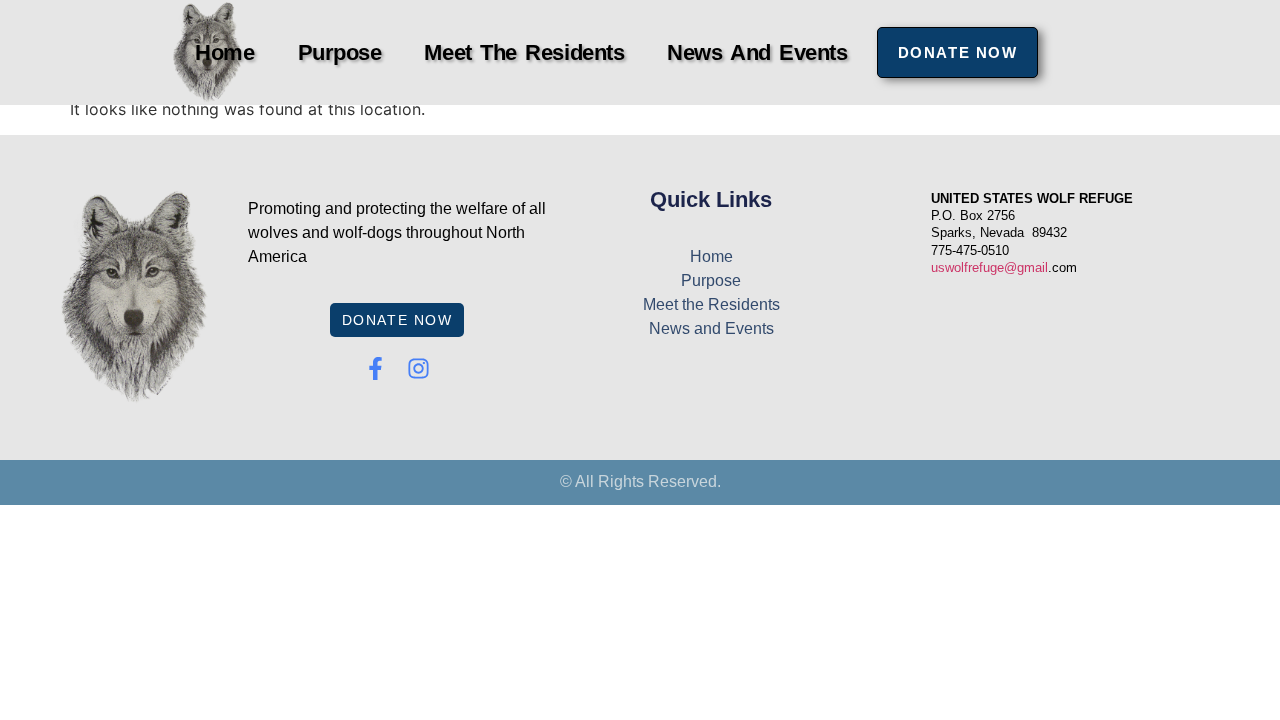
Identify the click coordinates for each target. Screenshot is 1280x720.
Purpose (340, 52)
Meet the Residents (524, 52)
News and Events (757, 52)
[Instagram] (418, 368)
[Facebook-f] (375, 368)
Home (224, 52)
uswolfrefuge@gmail (989, 267)
